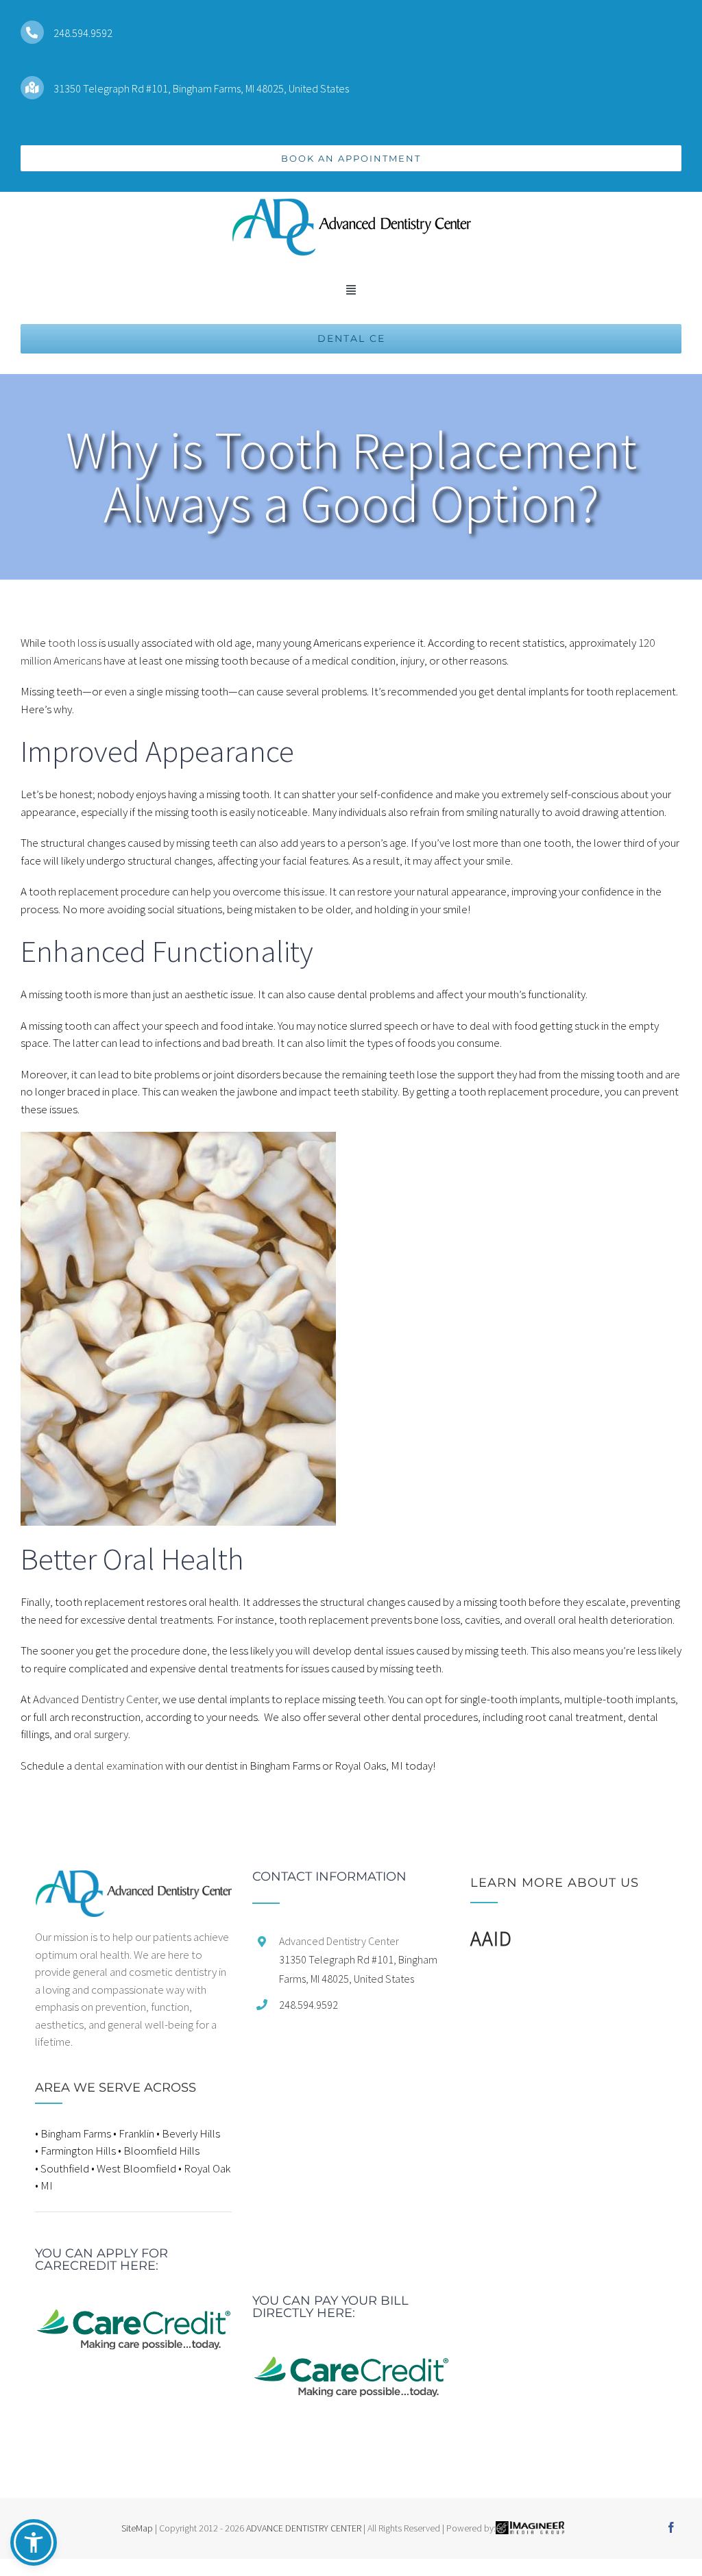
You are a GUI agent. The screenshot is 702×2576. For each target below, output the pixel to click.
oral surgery (101, 1734)
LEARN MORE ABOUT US (555, 1883)
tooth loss (72, 643)
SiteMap (137, 2528)
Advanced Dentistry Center (95, 1699)
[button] (34, 2542)
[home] (133, 1879)
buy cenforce (31, 2567)
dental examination (119, 1766)
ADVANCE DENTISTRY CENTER (304, 2528)
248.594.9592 (83, 33)
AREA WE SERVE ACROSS (116, 2088)
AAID (491, 1938)
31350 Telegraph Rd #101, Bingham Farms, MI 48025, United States (201, 88)
